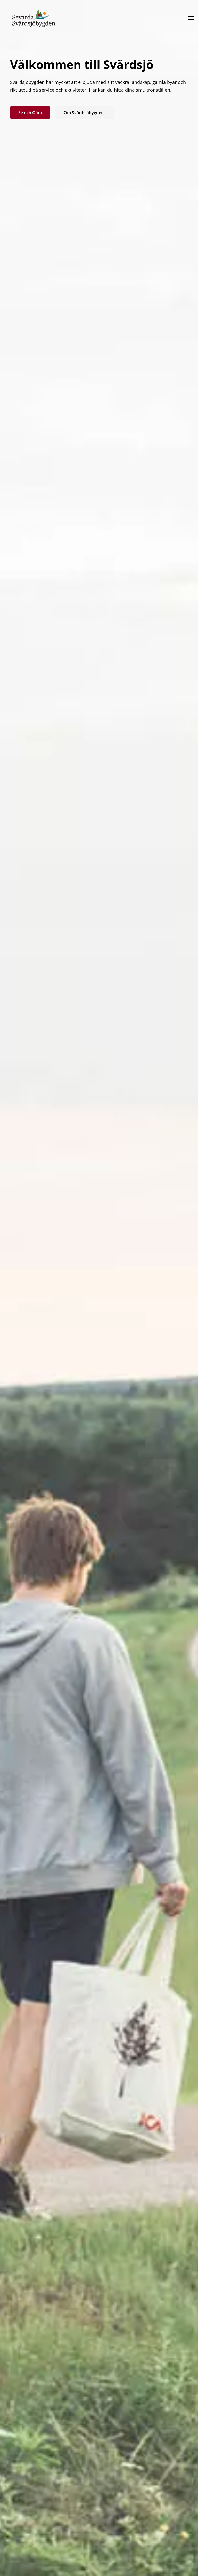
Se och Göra (30, 113)
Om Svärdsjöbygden (85, 113)
